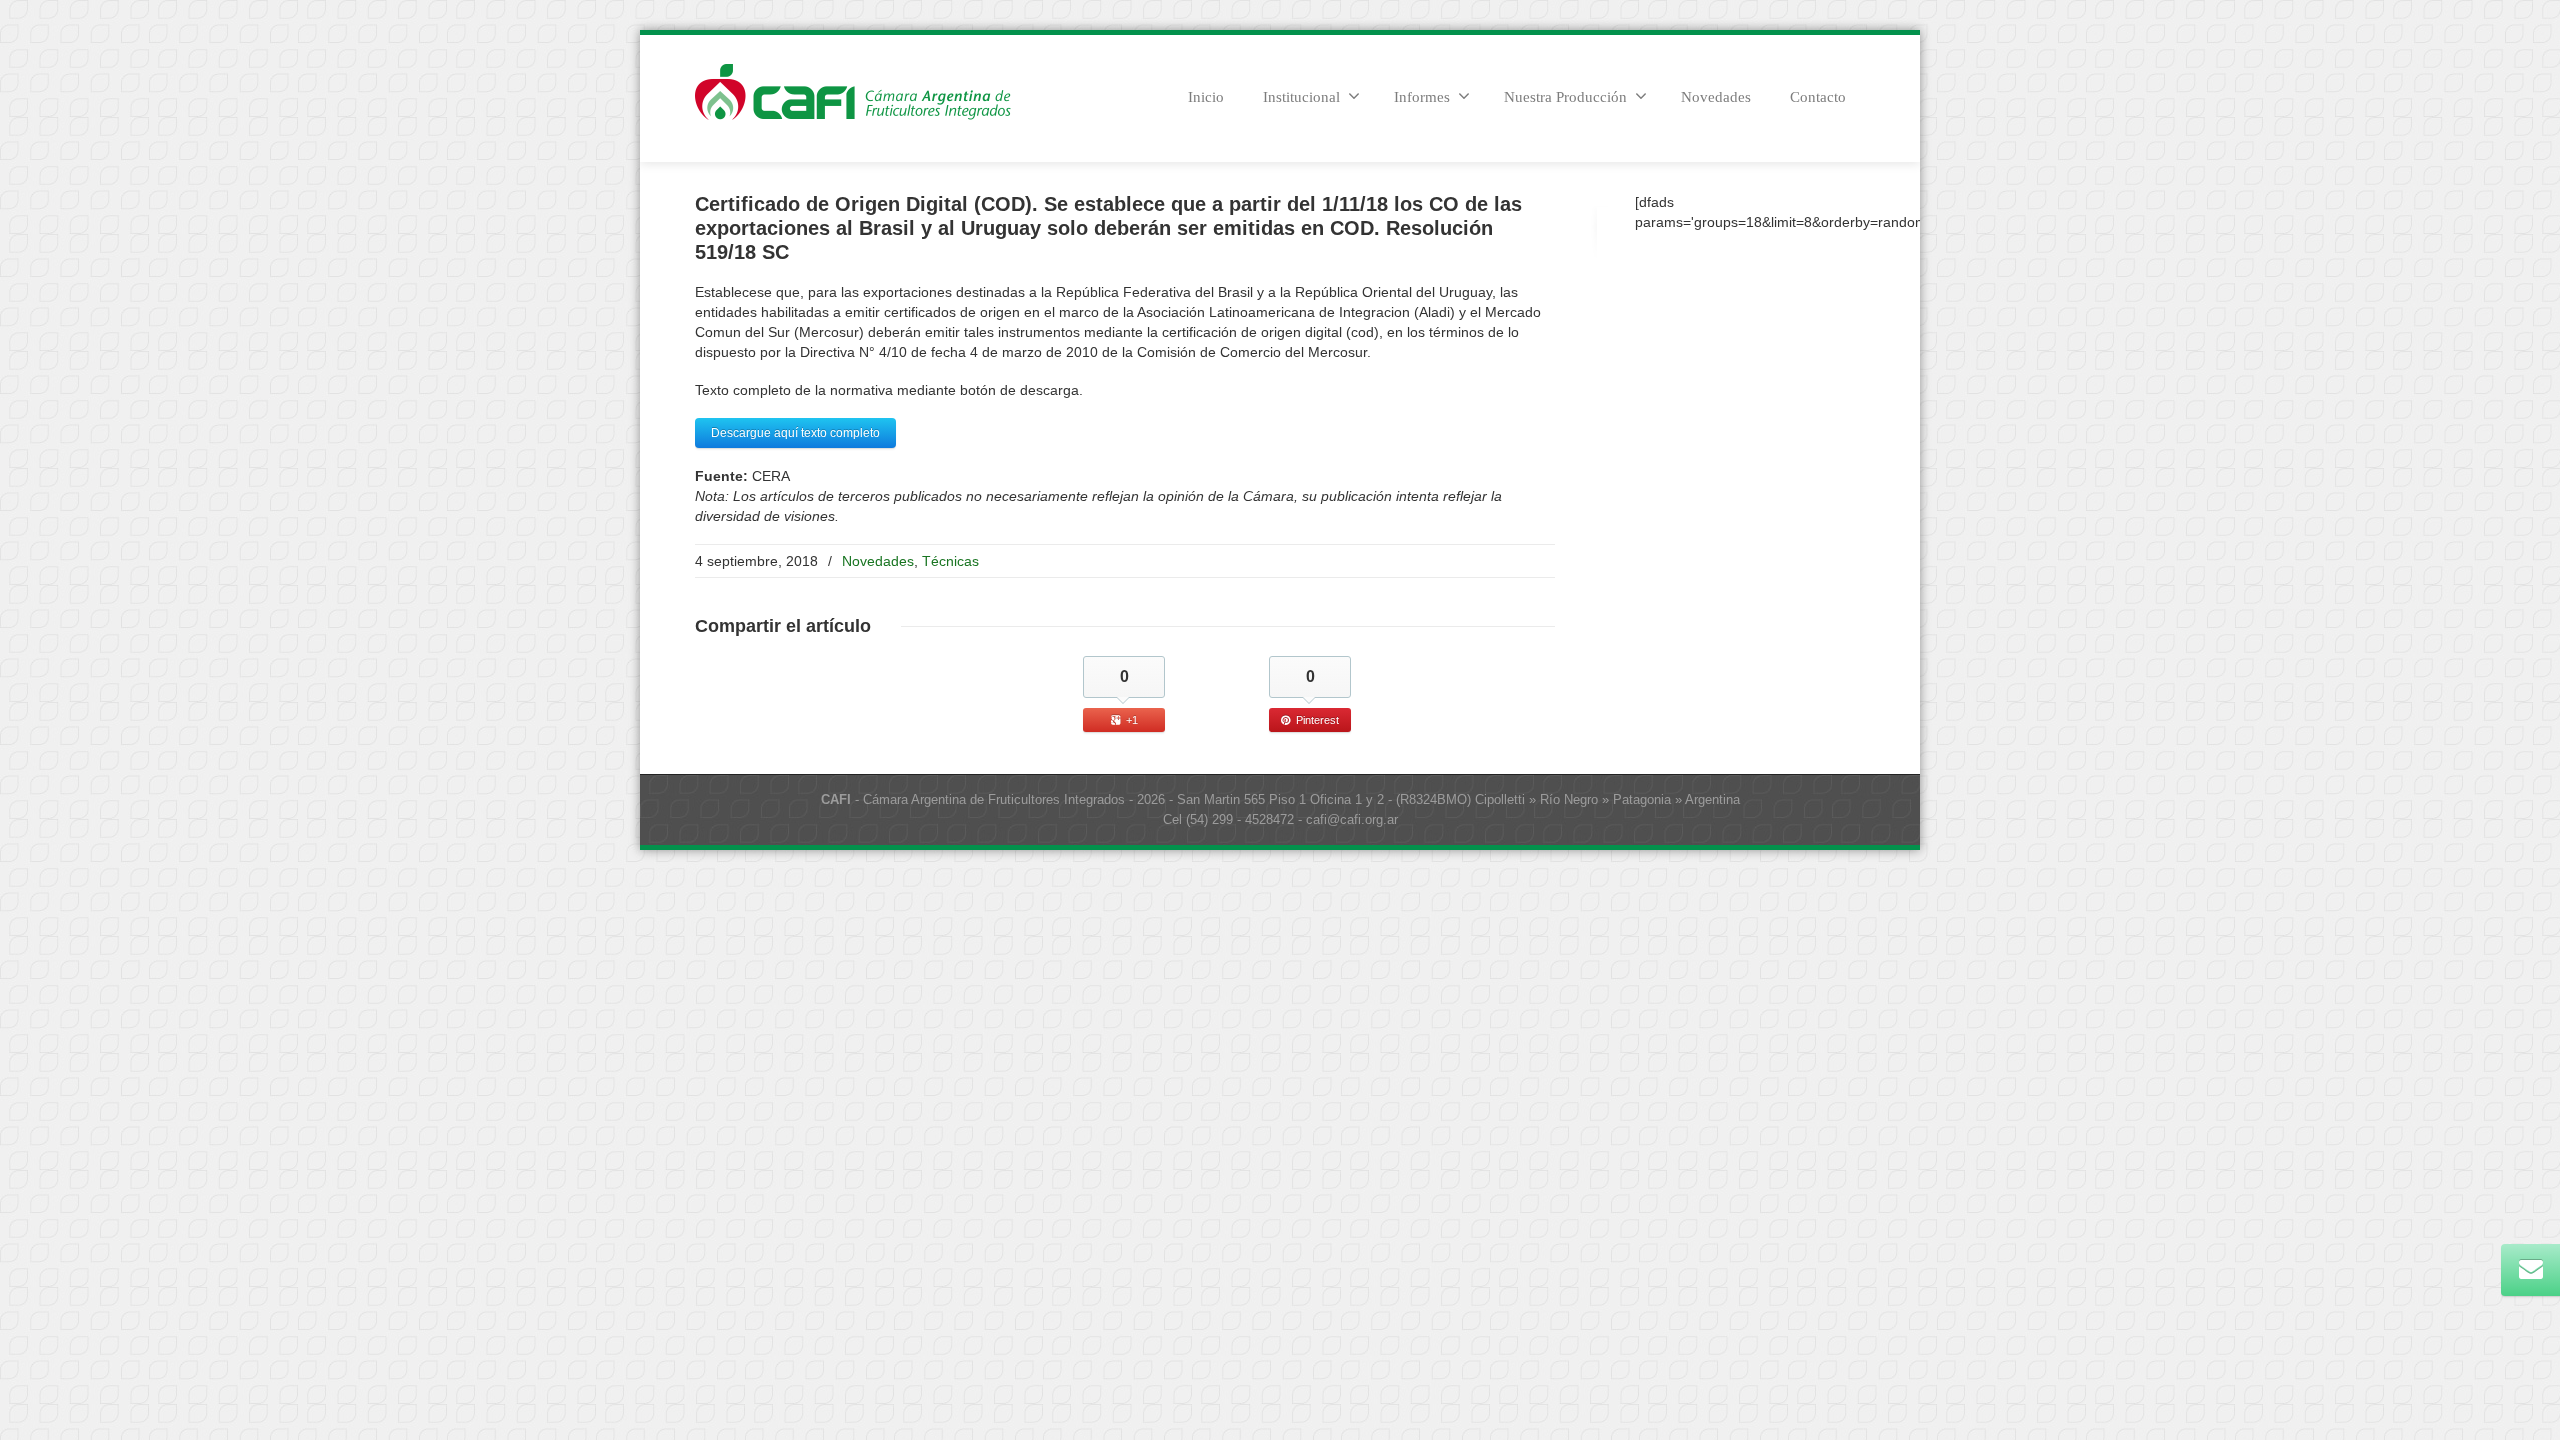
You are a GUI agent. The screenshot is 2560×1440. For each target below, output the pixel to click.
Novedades (1716, 97)
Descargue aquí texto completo (795, 433)
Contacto (1818, 97)
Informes (1422, 97)
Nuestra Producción (1565, 97)
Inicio (1206, 97)
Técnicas (950, 561)
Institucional (1301, 97)
